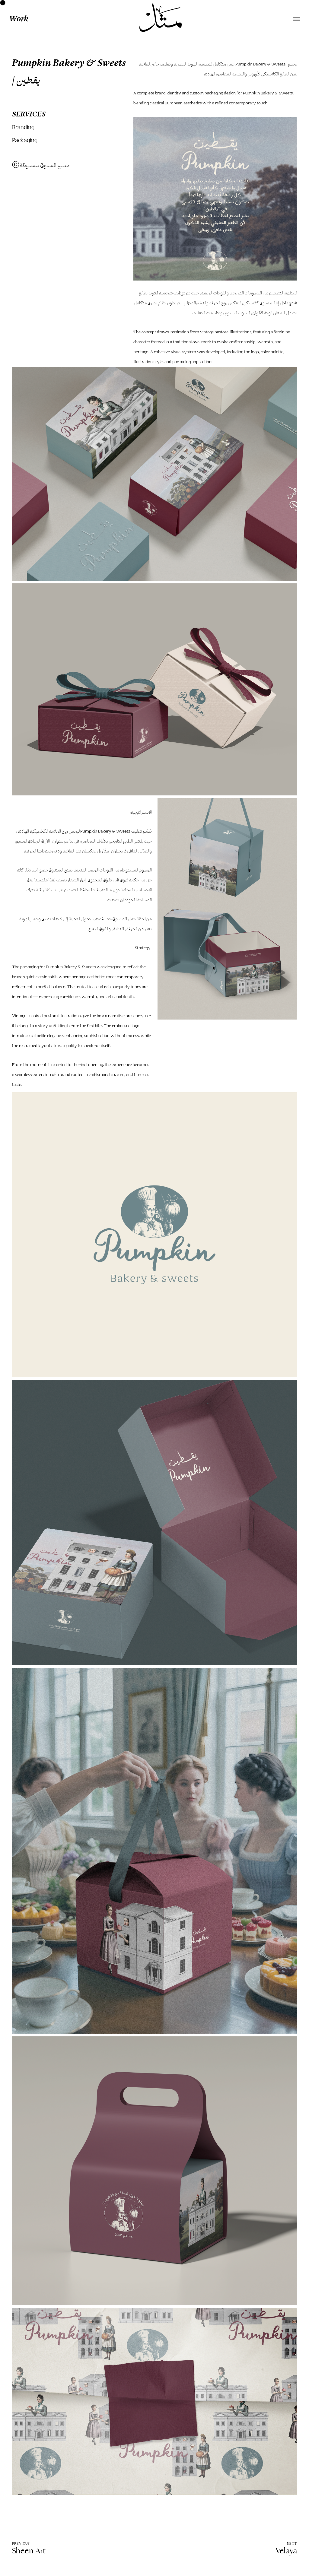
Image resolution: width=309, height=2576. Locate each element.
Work (19, 19)
